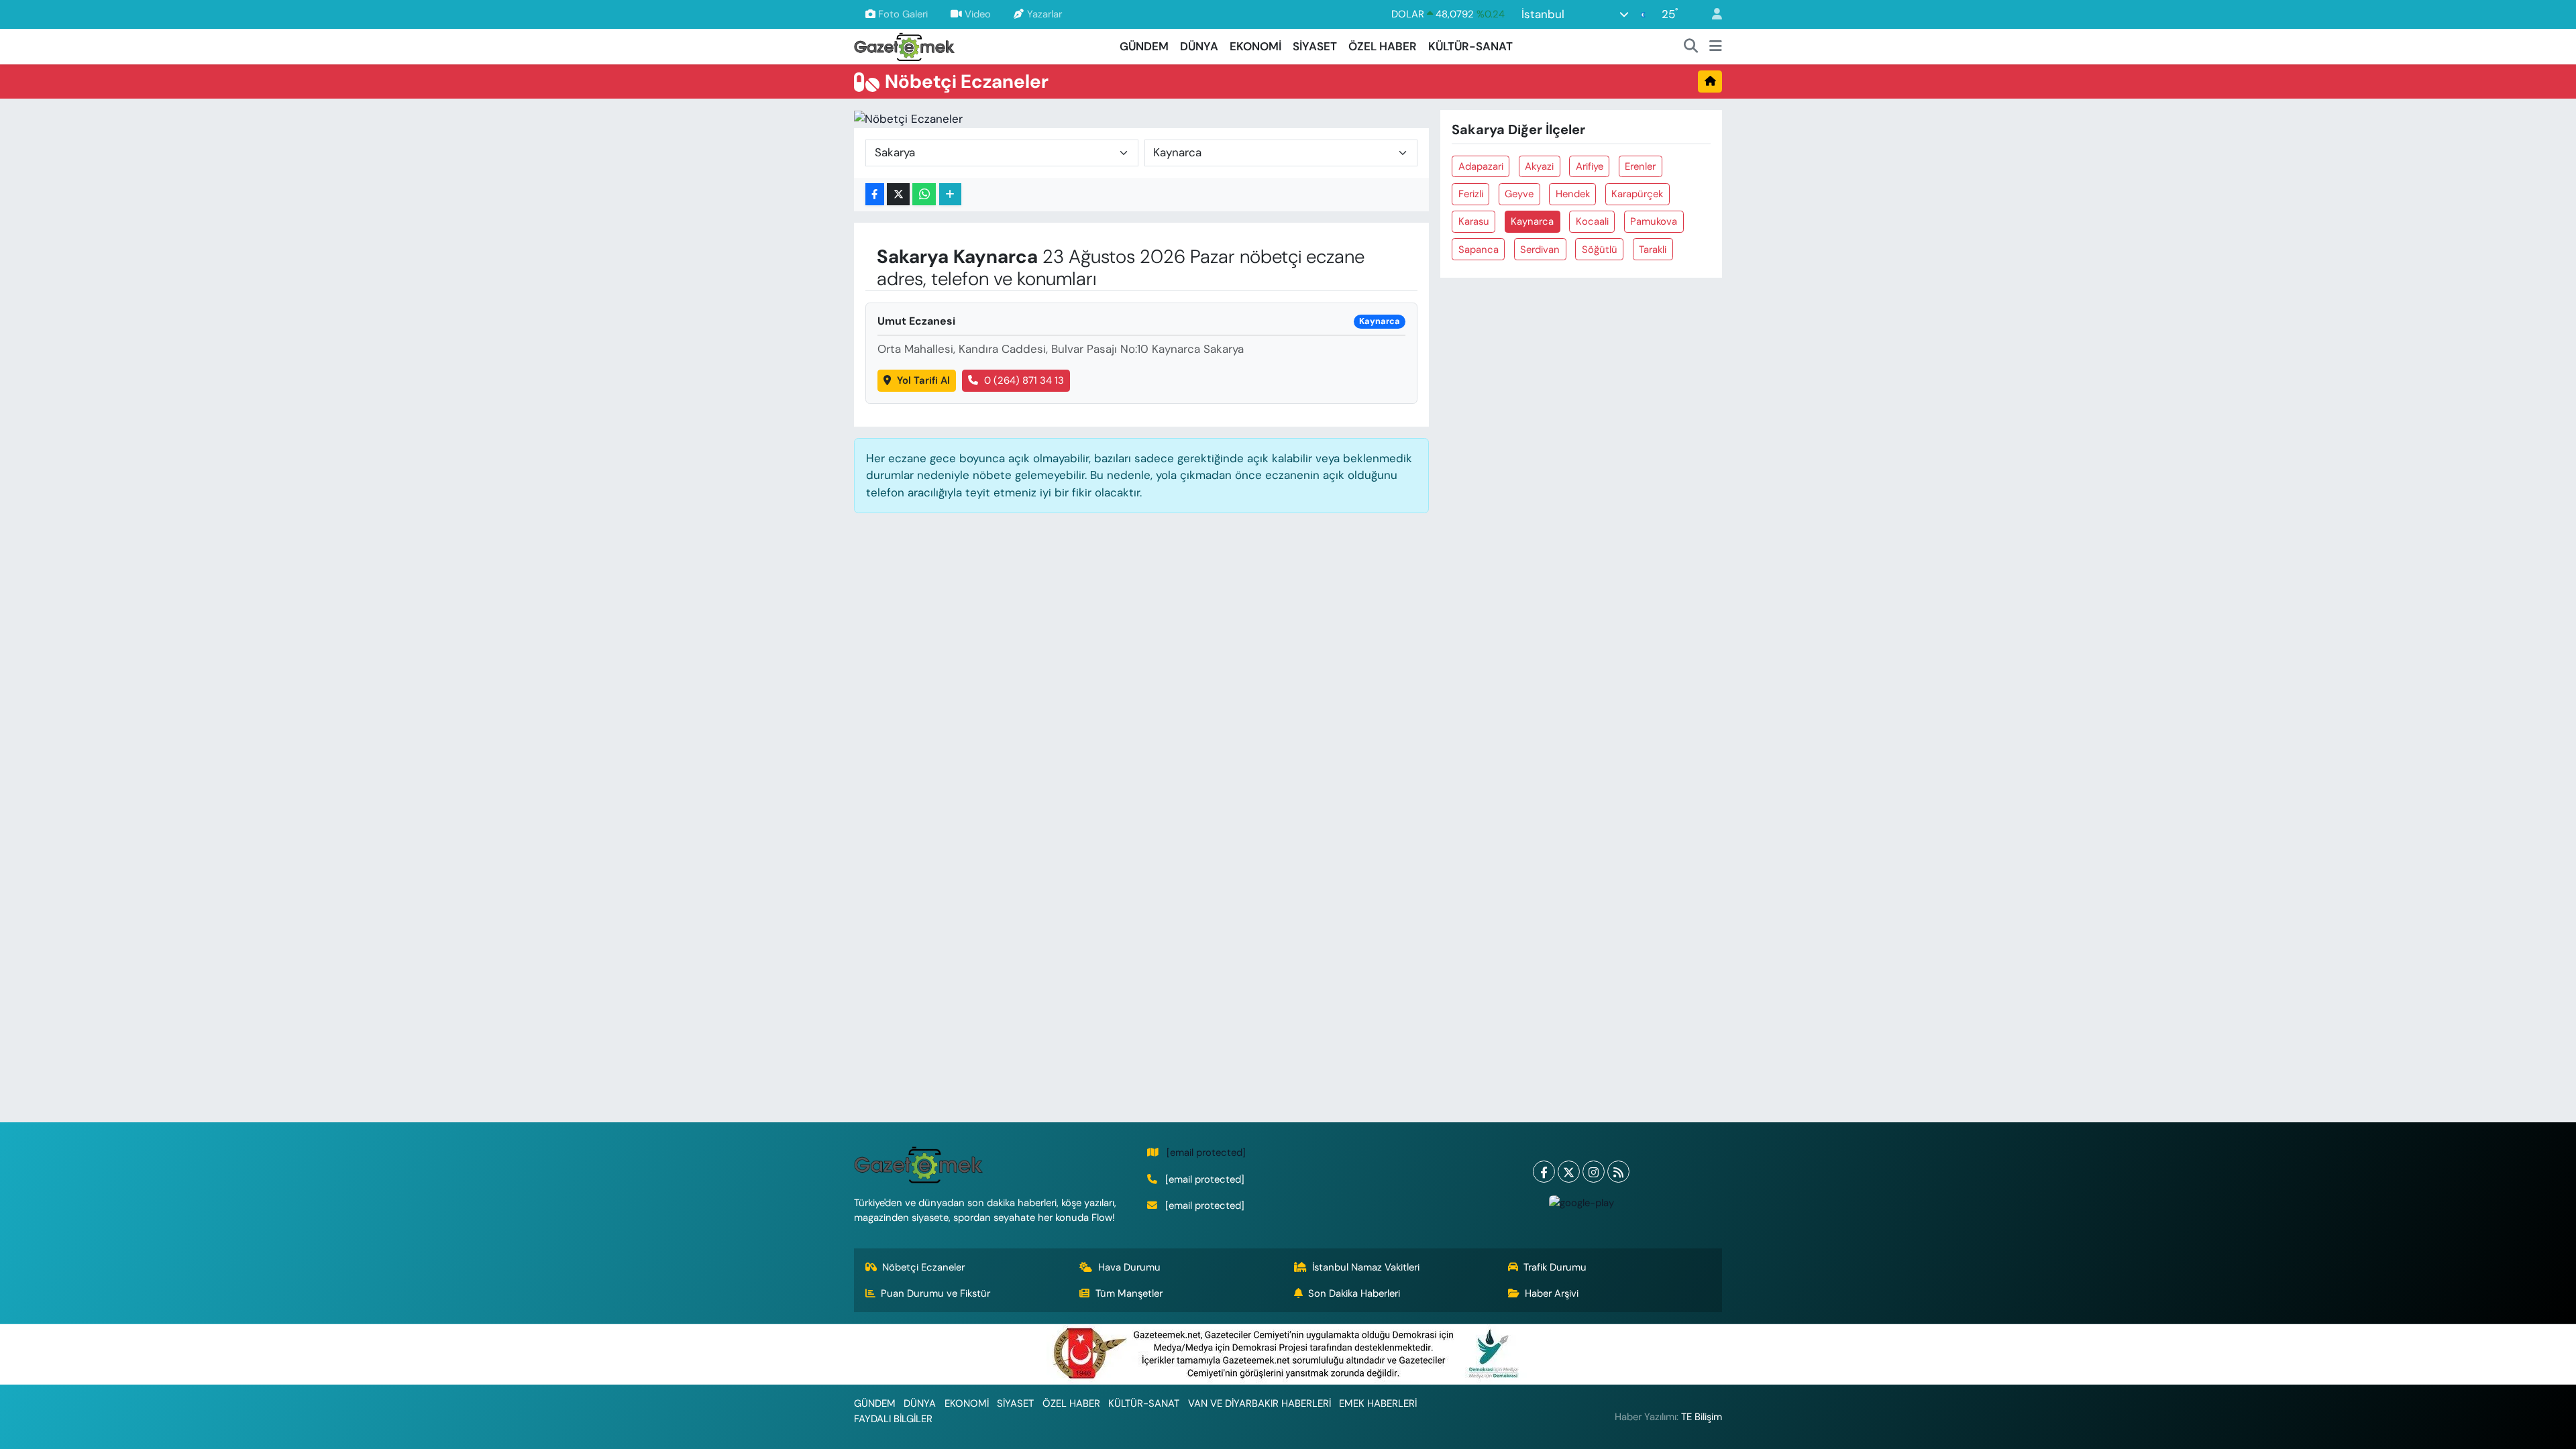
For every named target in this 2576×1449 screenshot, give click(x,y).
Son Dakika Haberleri (1354, 1293)
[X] (1569, 1172)
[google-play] (1581, 1202)
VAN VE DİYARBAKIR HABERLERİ (1259, 1403)
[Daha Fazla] (950, 194)
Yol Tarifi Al (923, 380)
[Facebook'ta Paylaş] (875, 194)
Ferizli (1471, 194)
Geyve (1519, 194)
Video (978, 14)
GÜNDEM (1144, 46)
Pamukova (1654, 221)
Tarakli (1653, 250)
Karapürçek (1637, 194)
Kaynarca (1532, 221)
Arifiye (1590, 166)
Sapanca (1479, 250)
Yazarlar (1044, 14)
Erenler (1640, 166)
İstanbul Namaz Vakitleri (1366, 1267)
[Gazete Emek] (904, 45)
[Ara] (1691, 47)
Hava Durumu (1129, 1267)
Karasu (1474, 221)
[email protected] (1206, 1152)
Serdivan (1540, 250)
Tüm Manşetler (1129, 1293)
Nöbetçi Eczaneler (923, 1267)
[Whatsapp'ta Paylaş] (924, 194)
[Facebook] (1544, 1172)
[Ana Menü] (1716, 47)
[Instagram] (1594, 1172)
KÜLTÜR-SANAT (1470, 46)
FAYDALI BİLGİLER (893, 1419)
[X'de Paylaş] (898, 194)
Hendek (1573, 194)
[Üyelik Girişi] (1711, 14)
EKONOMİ (1255, 46)
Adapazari (1481, 166)
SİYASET (1315, 46)
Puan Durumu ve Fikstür (935, 1293)
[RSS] (1618, 1172)
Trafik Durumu (1555, 1267)
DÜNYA (1199, 46)
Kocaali (1592, 221)
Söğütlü (1600, 250)
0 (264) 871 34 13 (1024, 380)
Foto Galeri (903, 14)
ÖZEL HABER (1383, 46)
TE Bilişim (1702, 1417)
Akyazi (1539, 166)
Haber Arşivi (1552, 1293)
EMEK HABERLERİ (1378, 1403)
